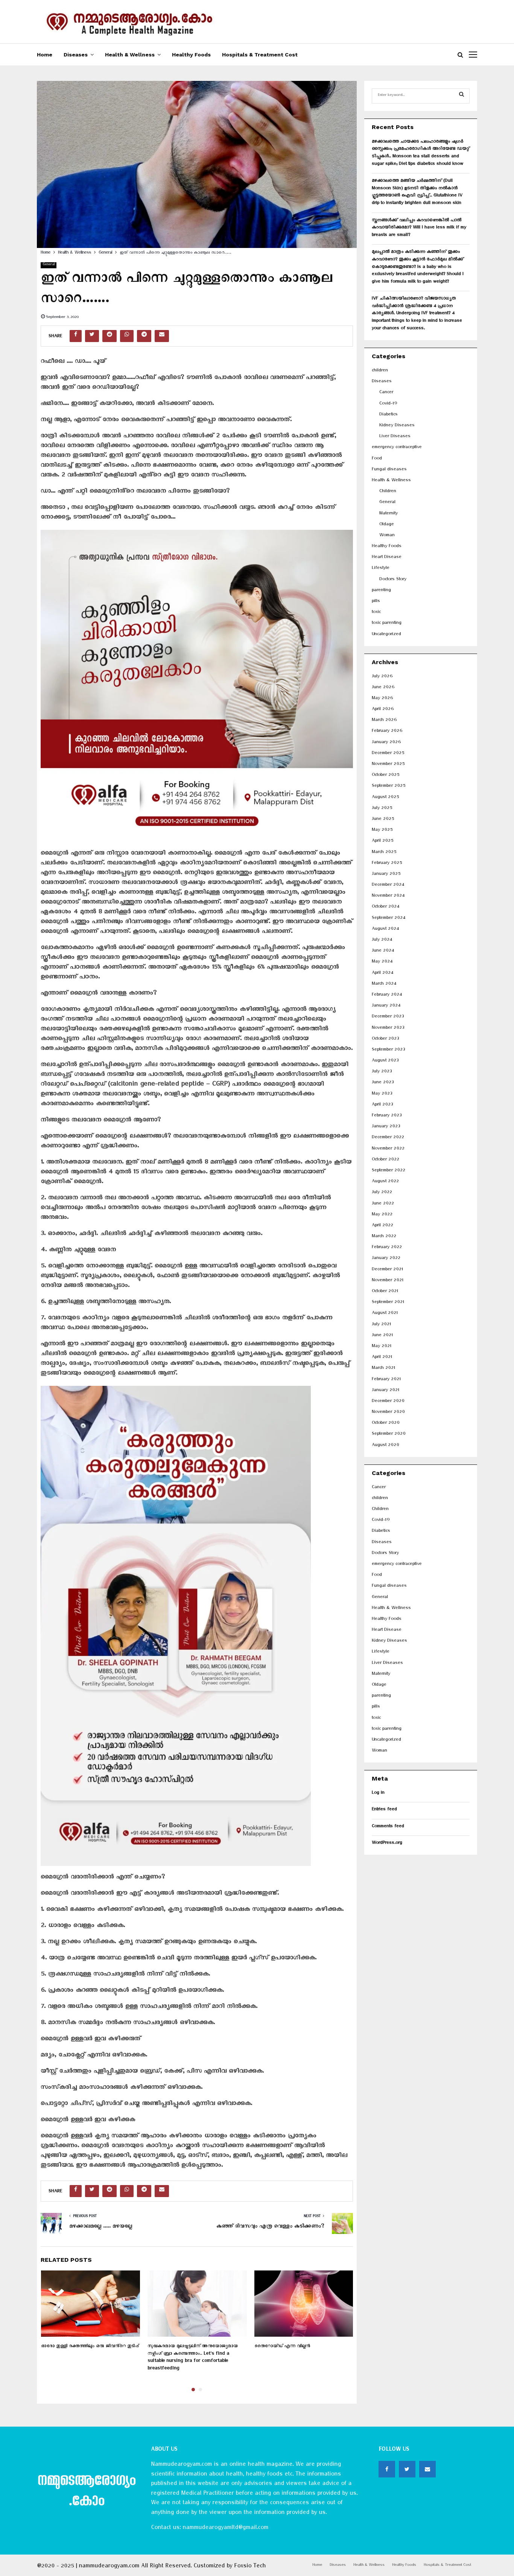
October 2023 (385, 1039)
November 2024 (388, 896)
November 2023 (388, 1029)
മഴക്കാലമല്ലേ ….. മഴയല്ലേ (101, 2227)
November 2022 (388, 1149)
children (380, 371)
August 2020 (385, 1446)
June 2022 (383, 1204)
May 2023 (382, 1094)
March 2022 (384, 1237)
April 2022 (382, 1226)
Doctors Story (393, 580)
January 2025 (386, 875)
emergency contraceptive (397, 448)
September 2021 (388, 1303)
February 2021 (386, 1380)
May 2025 (382, 831)
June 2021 (382, 1336)
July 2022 (382, 1193)
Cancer (386, 393)
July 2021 (381, 1325)
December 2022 (388, 1138)
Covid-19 (388, 404)
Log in (378, 1794)
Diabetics (389, 415)
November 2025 (388, 765)
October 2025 (385, 776)
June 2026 (383, 688)
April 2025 (382, 842)
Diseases (76, 55)
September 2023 (388, 1050)
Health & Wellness (130, 55)
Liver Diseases (395, 437)
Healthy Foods (191, 55)
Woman (387, 536)
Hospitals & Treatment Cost (260, 55)
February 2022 (387, 1248)
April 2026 (383, 710)
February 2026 (387, 732)
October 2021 (385, 1292)
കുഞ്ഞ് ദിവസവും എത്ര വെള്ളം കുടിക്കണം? (270, 2227)
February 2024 (387, 995)
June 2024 (383, 951)
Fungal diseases (389, 470)
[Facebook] (387, 2469)
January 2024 (386, 1006)
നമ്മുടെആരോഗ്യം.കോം (86, 2492)
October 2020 (386, 1424)
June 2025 (383, 820)
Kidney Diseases (397, 426)
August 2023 (385, 1061)
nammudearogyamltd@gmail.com (225, 2529)
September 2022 (389, 1171)
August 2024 (385, 930)
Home (45, 55)
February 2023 (387, 1116)
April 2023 (382, 1105)
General (49, 265)
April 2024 (382, 974)
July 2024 (382, 941)
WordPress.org (387, 1844)
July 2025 (382, 809)
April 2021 (382, 1358)
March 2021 (383, 1369)
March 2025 (384, 853)
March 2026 (384, 721)
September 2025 (389, 787)
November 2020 (388, 1413)
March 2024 (384, 985)
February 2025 (387, 864)
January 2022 (386, 1259)
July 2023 (382, 1072)
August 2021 (385, 1314)
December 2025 (388, 754)
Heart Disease (387, 558)
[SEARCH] (462, 96)
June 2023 (383, 1083)
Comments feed (388, 1827)
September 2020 (389, 1435)
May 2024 (382, 962)
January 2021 (385, 1391)
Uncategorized (386, 635)
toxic (376, 613)
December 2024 (388, 886)
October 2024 (385, 907)
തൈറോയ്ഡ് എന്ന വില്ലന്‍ (282, 2347)
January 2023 (386, 1127)
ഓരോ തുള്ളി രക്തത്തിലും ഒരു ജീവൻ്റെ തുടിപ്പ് (90, 2347)
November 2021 (388, 1281)
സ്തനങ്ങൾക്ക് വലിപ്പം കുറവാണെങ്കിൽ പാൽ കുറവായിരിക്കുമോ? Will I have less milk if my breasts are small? (419, 228)
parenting (381, 591)
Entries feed (384, 1810)
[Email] (427, 2469)
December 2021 (387, 1270)
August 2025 (385, 798)
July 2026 (382, 677)
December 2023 (388, 1017)
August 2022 (385, 1182)
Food (377, 459)
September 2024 (389, 919)
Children (388, 492)
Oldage (387, 525)
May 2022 (382, 1215)
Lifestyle (381, 569)
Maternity (389, 514)
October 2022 (385, 1160)
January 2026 (386, 743)
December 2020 (388, 1402)
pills (376, 602)
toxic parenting (387, 624)
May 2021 (382, 1347)
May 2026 (382, 699)
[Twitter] (407, 2469)
